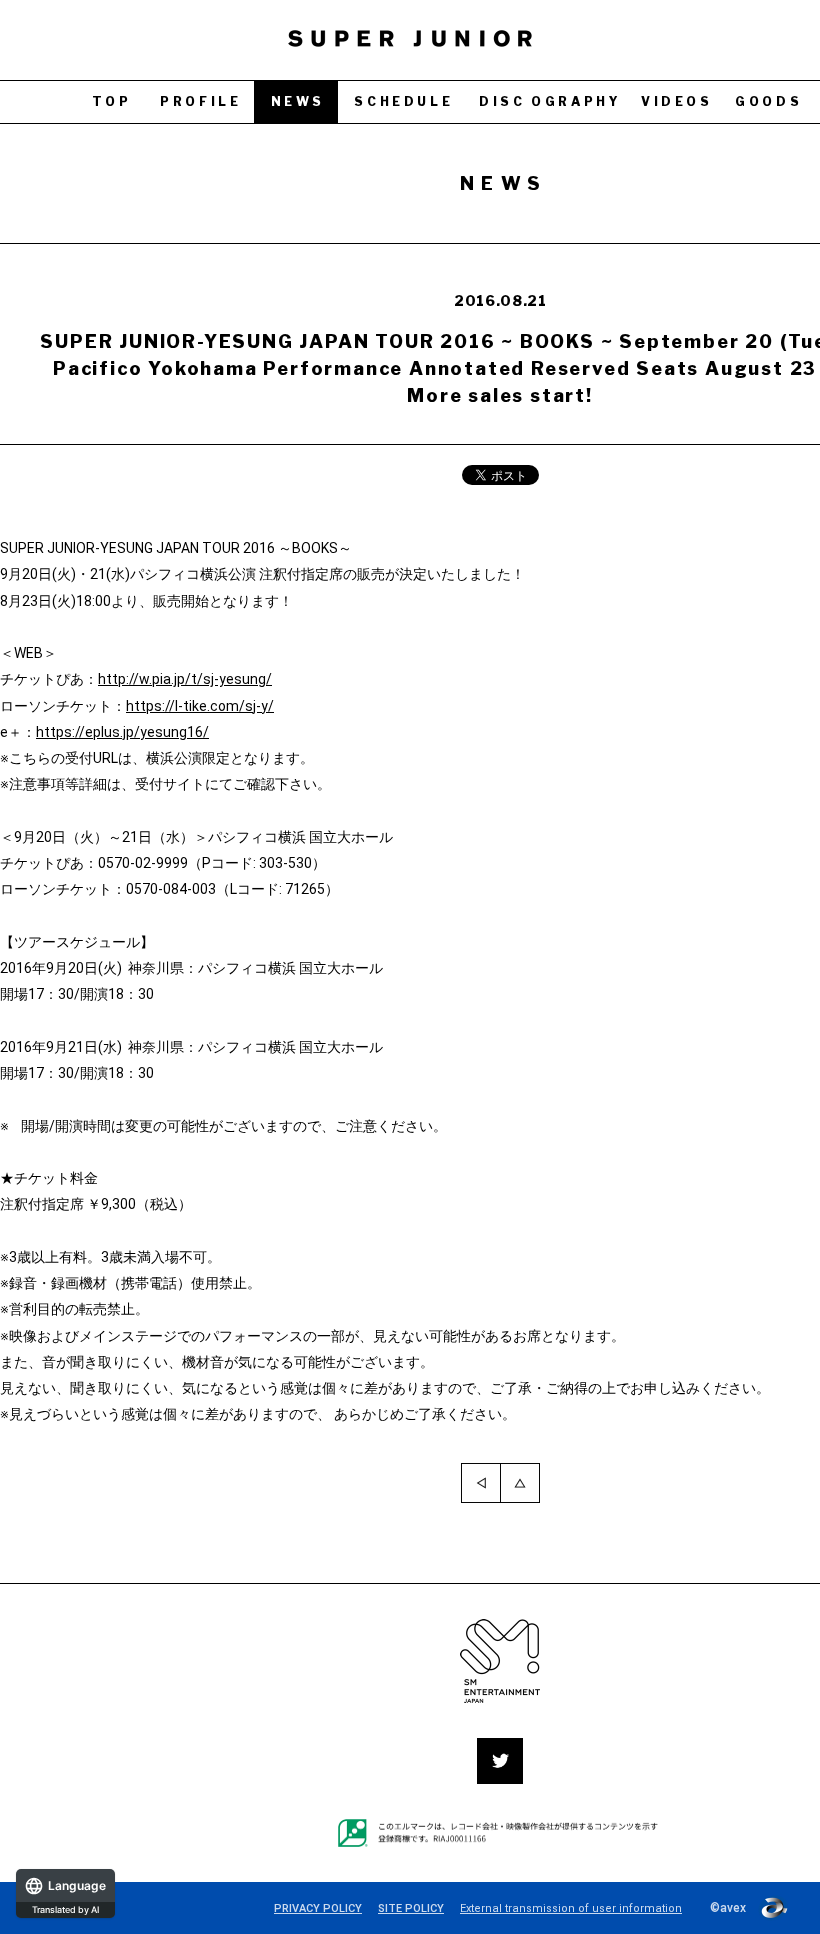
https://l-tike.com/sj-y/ (200, 706)
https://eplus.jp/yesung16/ (122, 732)
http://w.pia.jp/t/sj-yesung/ (185, 679)
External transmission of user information (571, 1908)
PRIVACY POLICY (318, 1908)
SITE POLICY (411, 1908)
